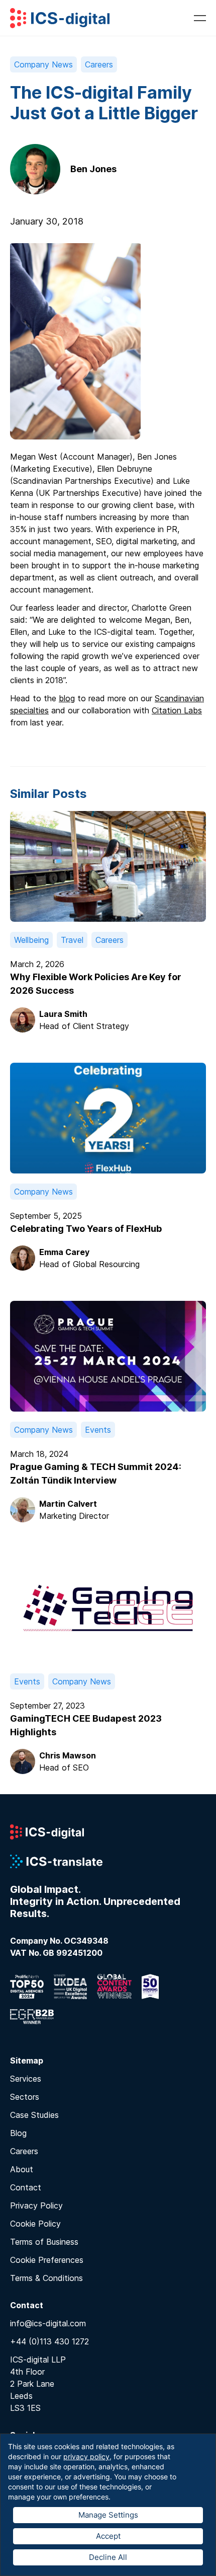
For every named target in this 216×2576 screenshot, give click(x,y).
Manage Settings (108, 2515)
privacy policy (86, 2456)
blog (67, 698)
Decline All (108, 2557)
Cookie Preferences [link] (47, 2260)
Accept (108, 2536)
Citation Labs (177, 710)
